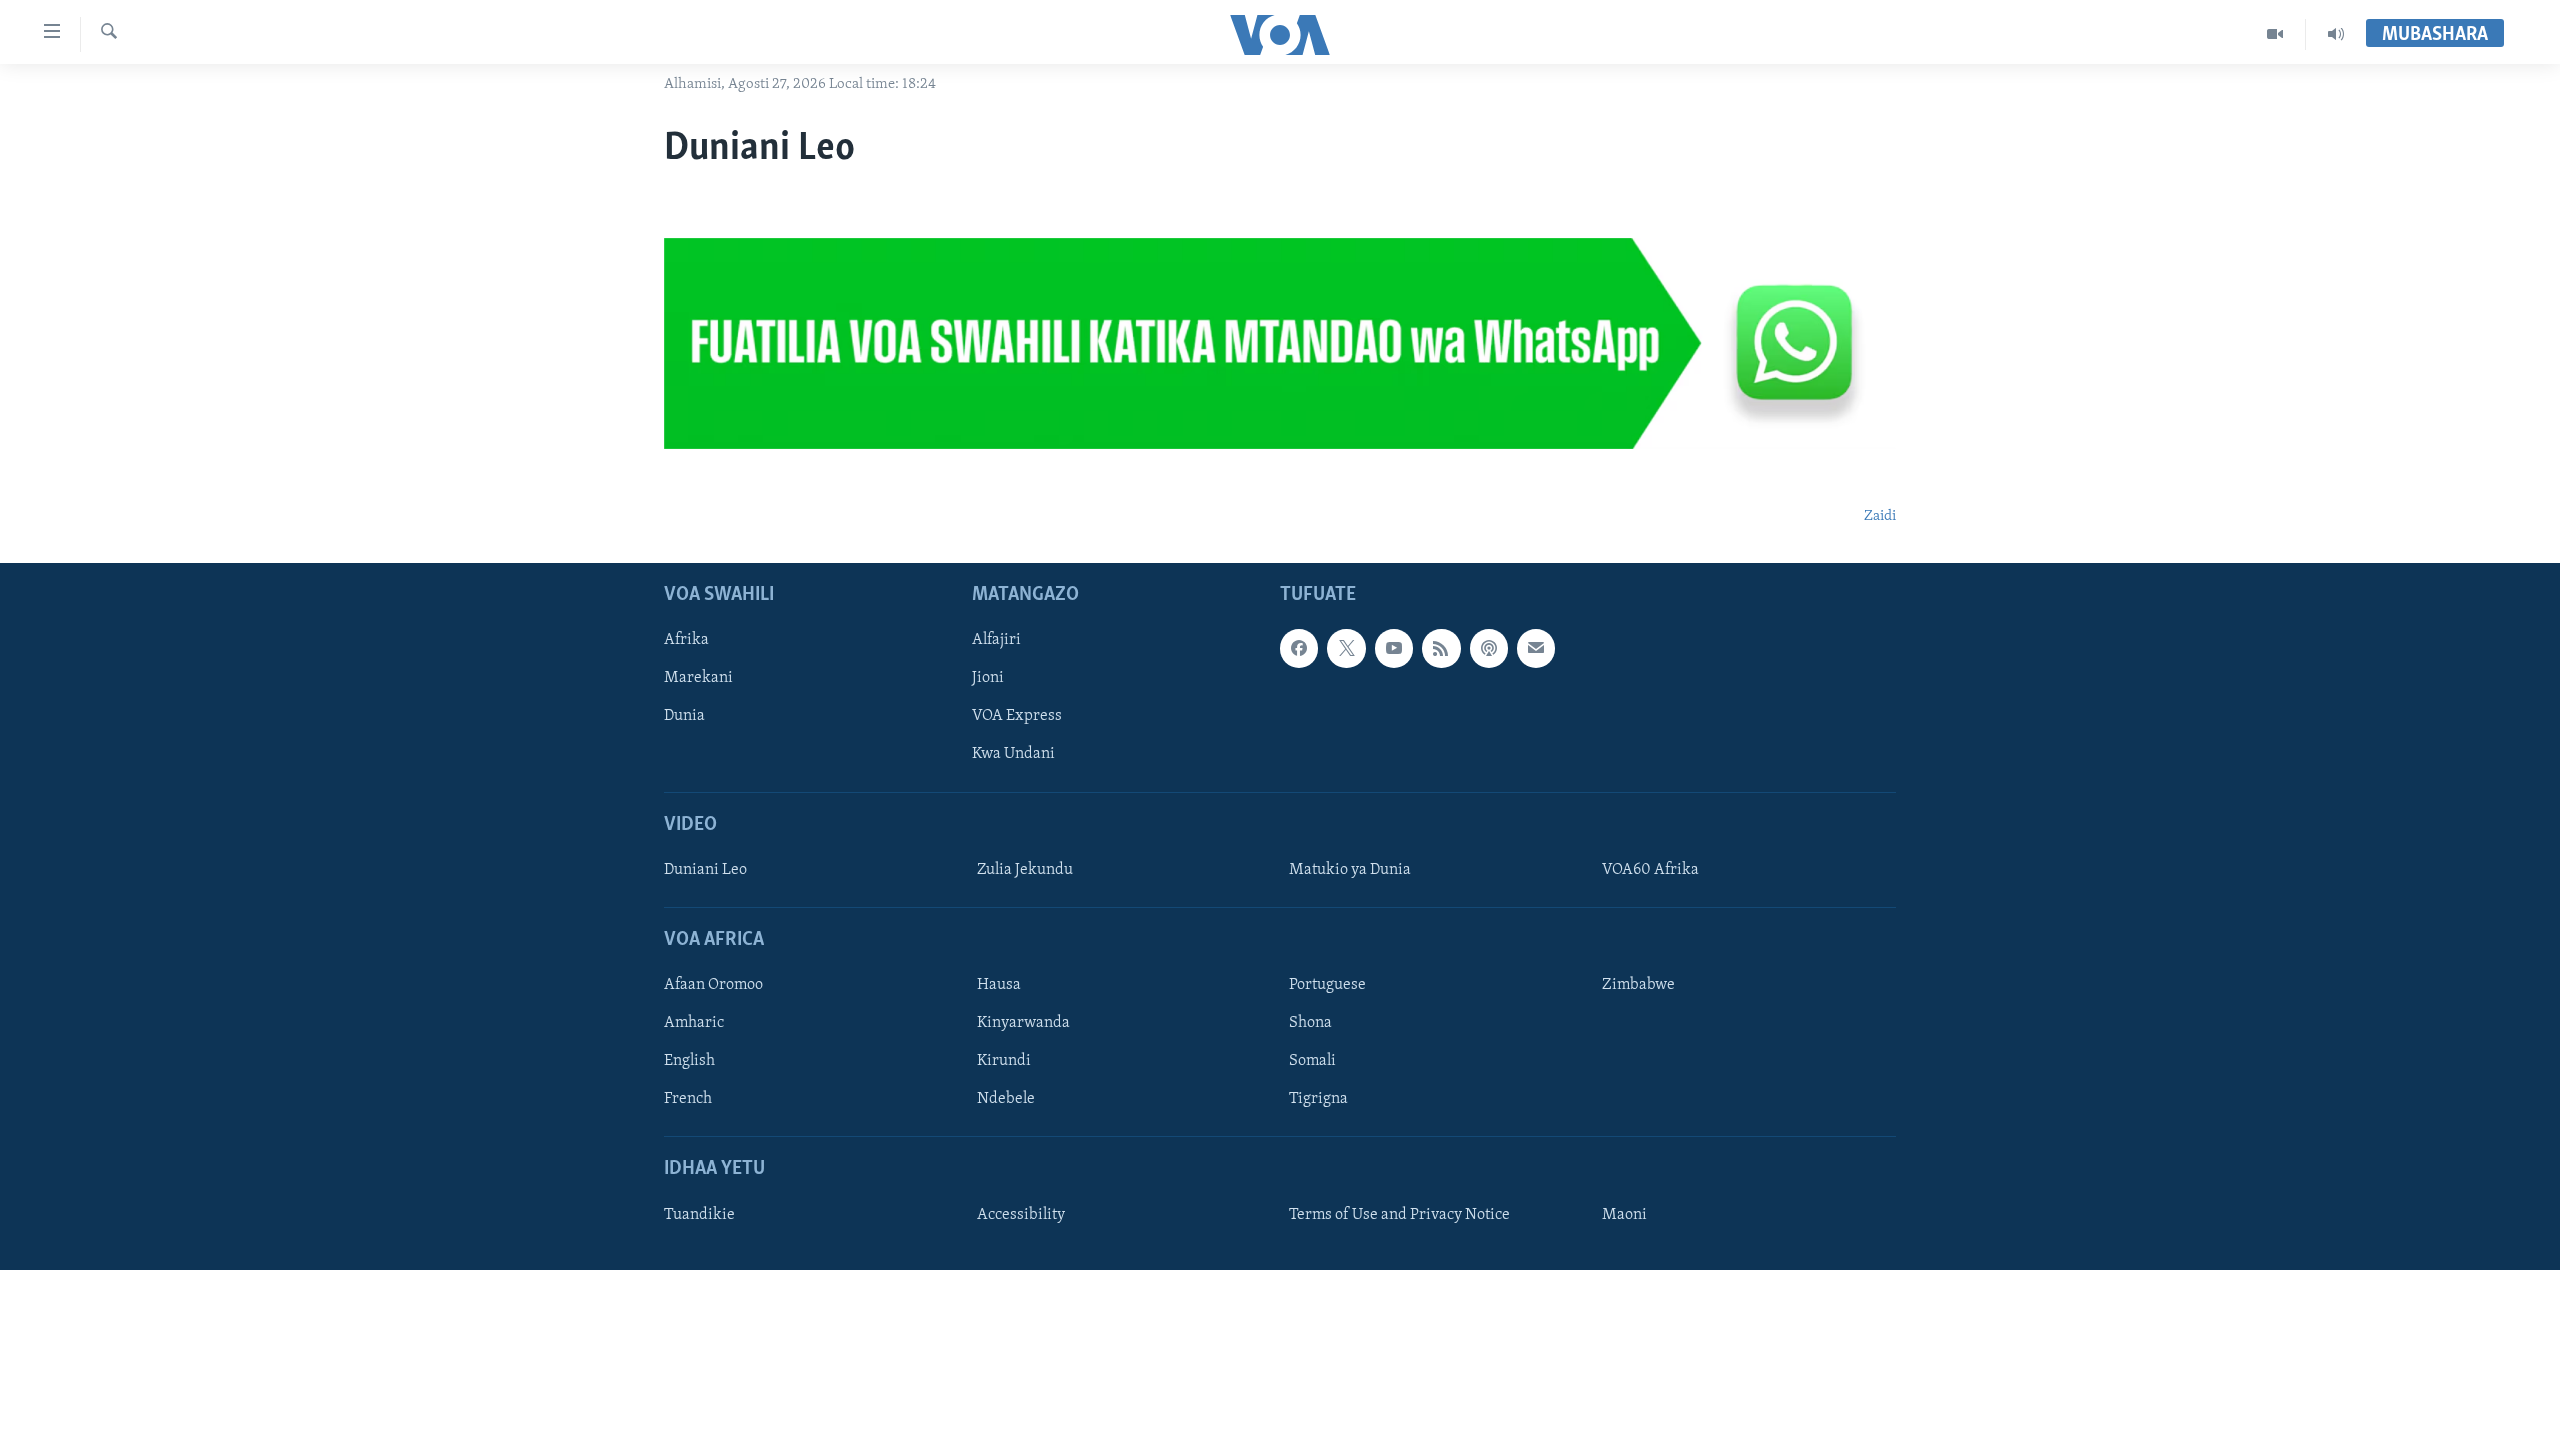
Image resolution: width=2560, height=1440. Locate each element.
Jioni (988, 679)
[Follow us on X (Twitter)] (1346, 649)
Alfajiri (996, 641)
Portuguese (1327, 985)
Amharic (694, 1023)
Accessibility (1021, 1215)
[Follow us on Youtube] (1394, 649)
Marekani (698, 679)
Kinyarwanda (1023, 1023)
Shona (1310, 1023)
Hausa (999, 985)
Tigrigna (1318, 1100)
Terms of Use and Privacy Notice (1399, 1215)
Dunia (684, 717)
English (689, 1062)
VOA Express (1017, 717)
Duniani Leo (705, 870)
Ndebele (1006, 1100)
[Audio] (2336, 34)
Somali (1312, 1062)
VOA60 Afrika (1650, 870)
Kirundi (1004, 1062)
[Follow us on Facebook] (1299, 649)
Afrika (686, 641)
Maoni (1624, 1215)
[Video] (2275, 34)
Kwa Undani (1013, 755)
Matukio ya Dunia (1350, 870)
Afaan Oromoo (713, 985)
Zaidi (1880, 516)
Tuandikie (699, 1215)
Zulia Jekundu (1025, 870)
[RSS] (1441, 649)
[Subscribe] (1536, 649)
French (688, 1100)
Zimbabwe (1638, 985)
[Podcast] (1489, 649)
